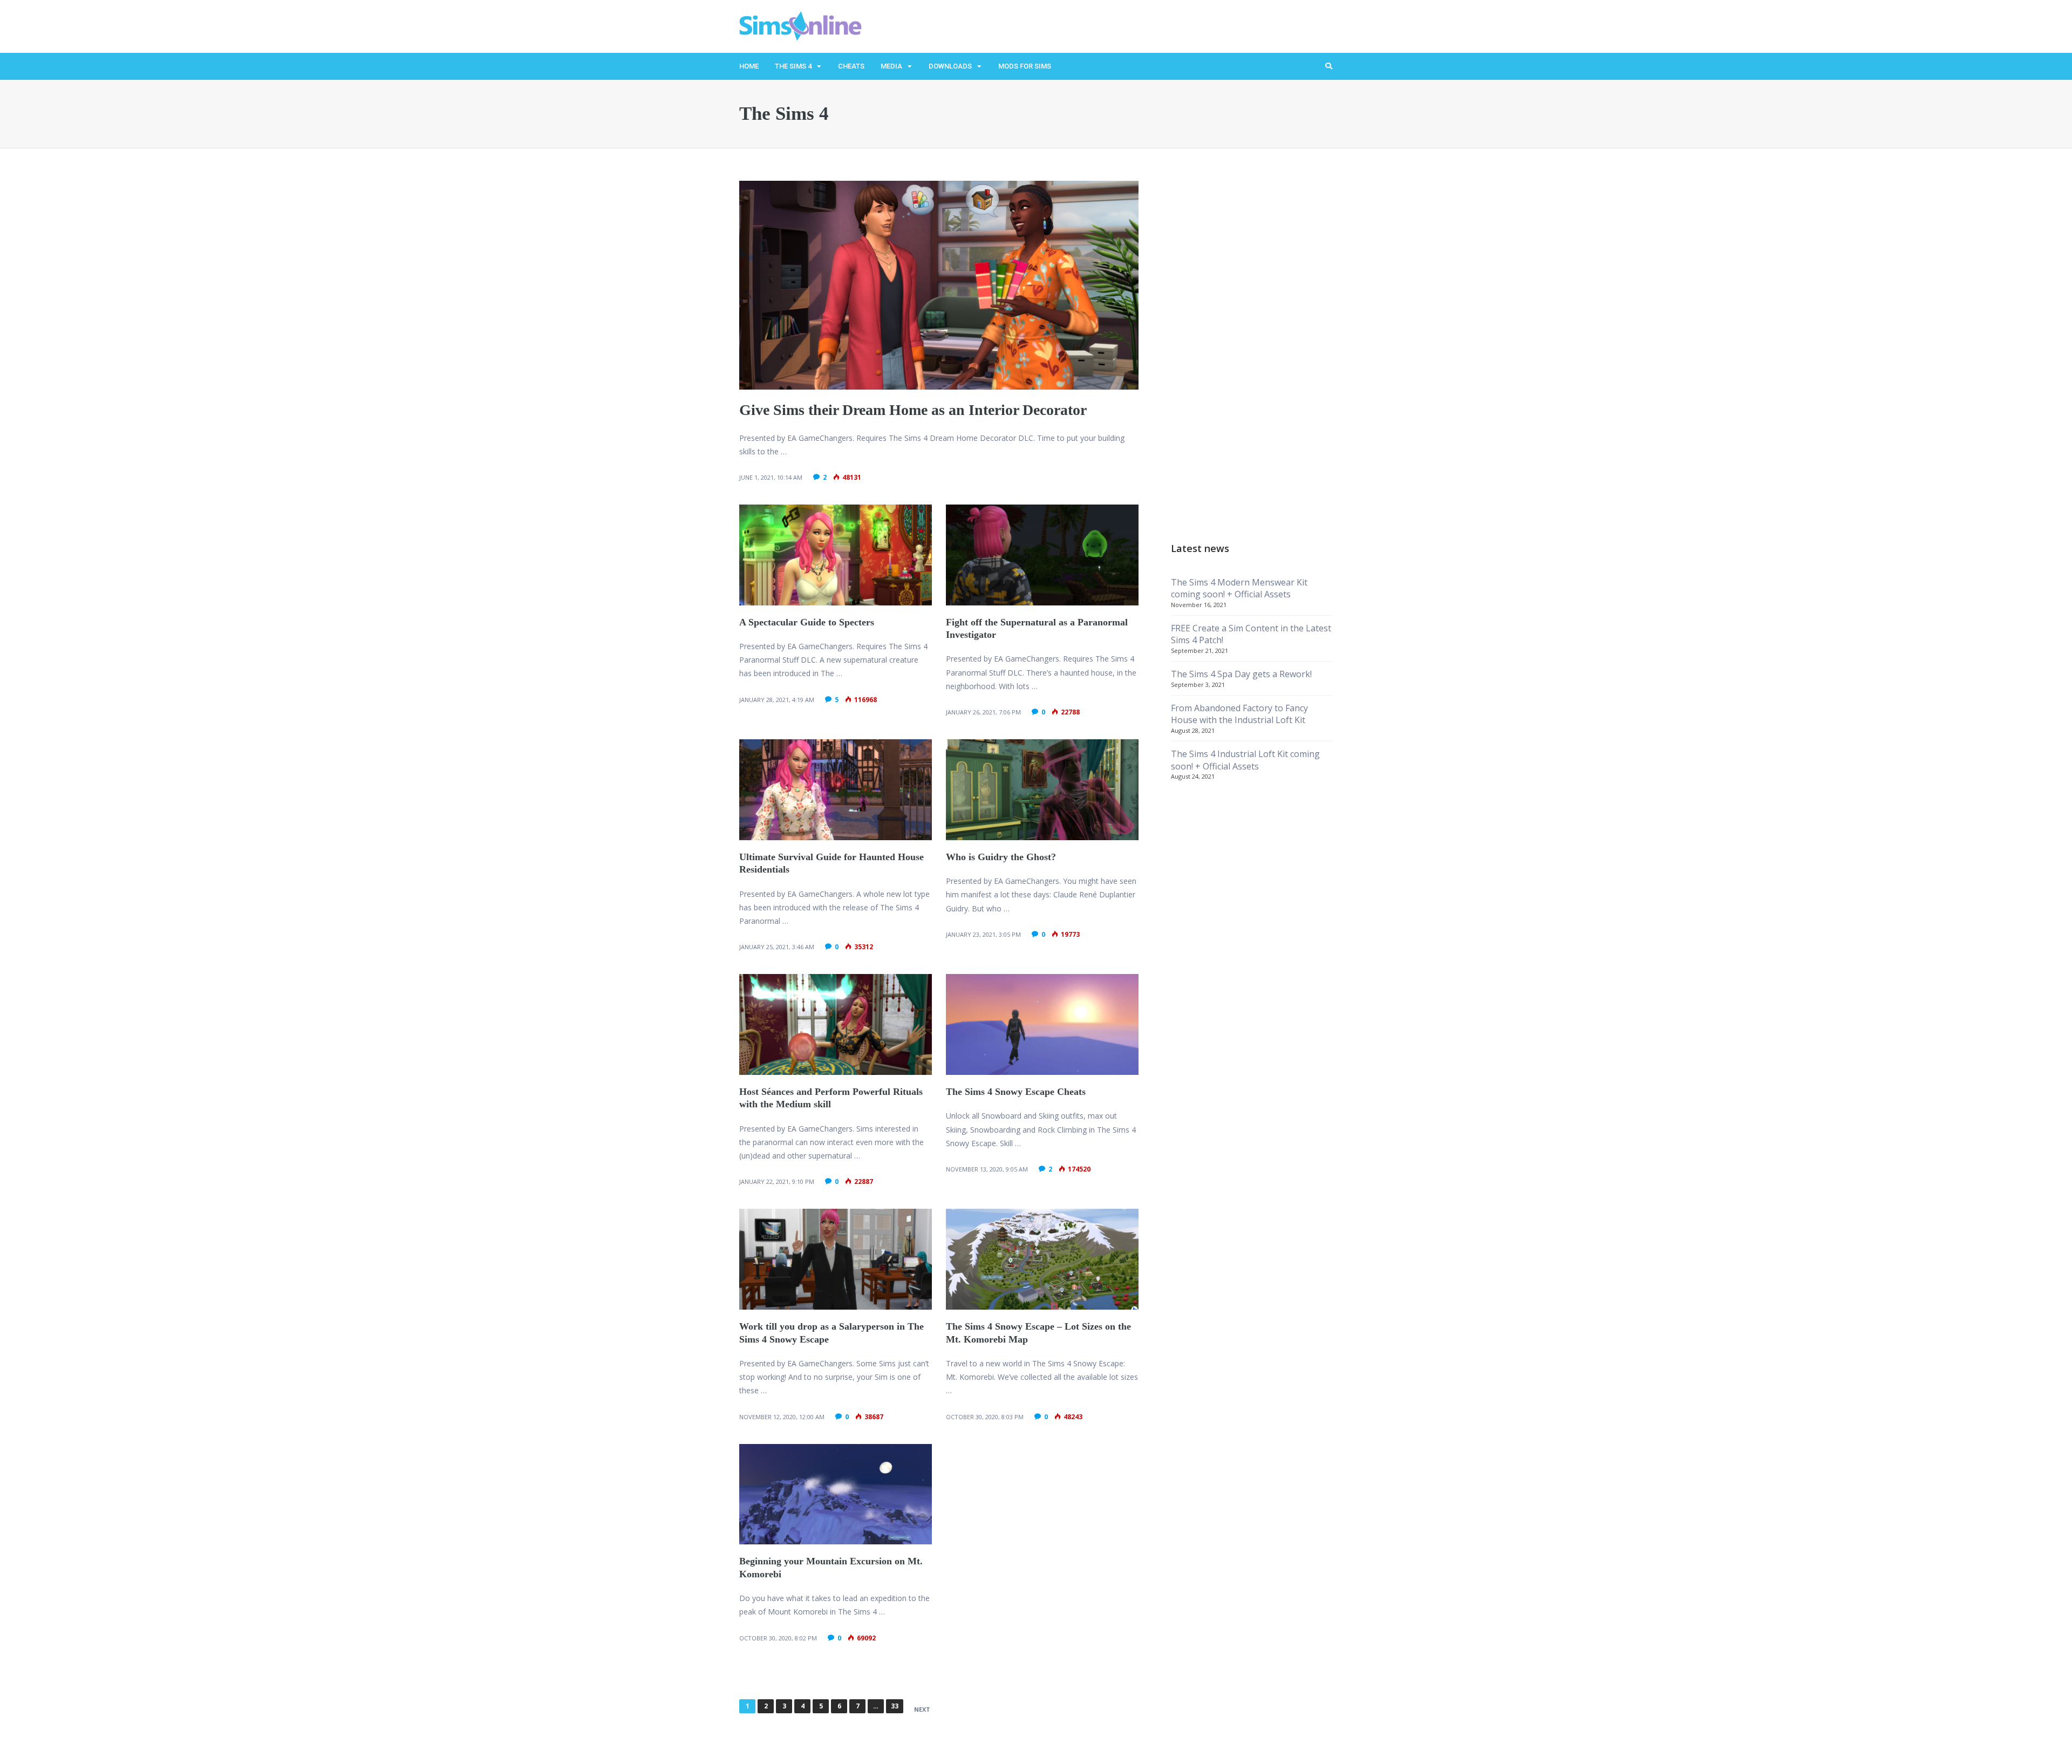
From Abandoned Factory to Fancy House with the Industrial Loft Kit (1239, 714)
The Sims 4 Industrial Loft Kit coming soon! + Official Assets (1245, 760)
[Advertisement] (1252, 343)
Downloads (950, 66)
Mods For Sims (1025, 66)
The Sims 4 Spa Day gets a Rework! (1241, 674)
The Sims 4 (793, 66)
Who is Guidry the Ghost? (1001, 857)
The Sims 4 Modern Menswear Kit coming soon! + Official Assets (1239, 588)
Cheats (851, 66)
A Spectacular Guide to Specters (807, 622)
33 (895, 1706)
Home (749, 66)
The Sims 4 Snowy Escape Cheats (1016, 1092)
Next (922, 1709)
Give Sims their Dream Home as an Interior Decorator (913, 410)
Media (891, 66)
